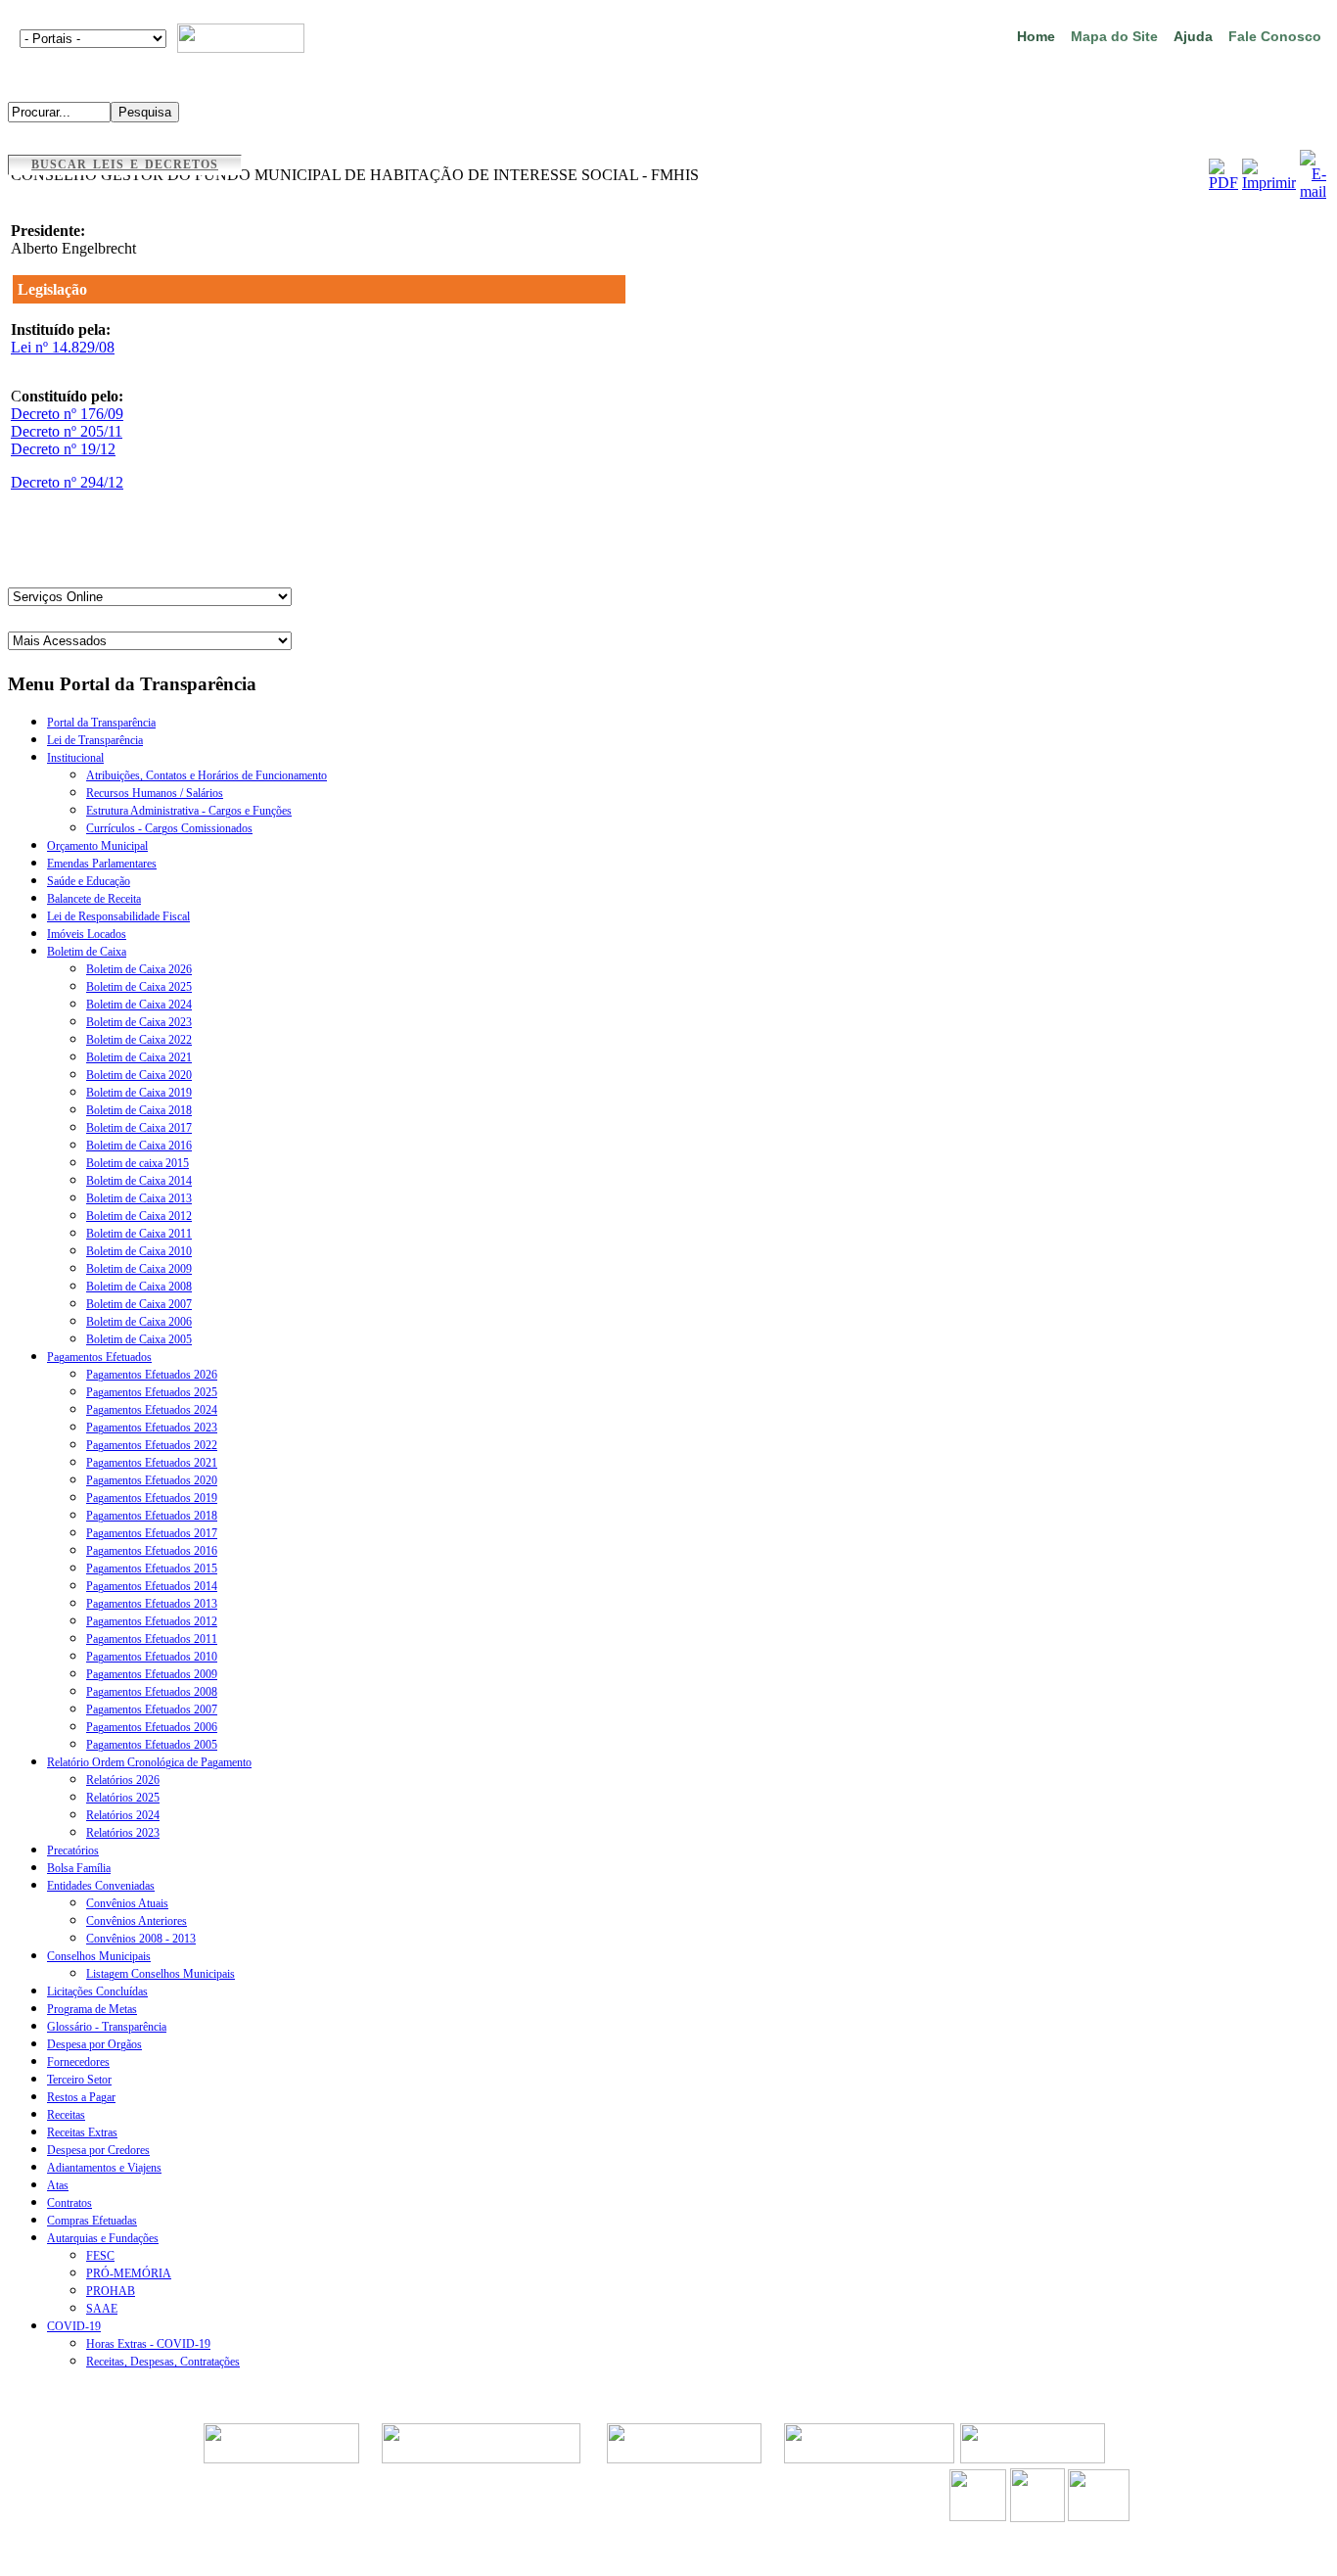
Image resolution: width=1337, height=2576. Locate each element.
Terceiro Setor (79, 2080)
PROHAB (111, 2291)
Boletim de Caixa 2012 (139, 1216)
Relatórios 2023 (123, 1833)
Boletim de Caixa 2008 (139, 1287)
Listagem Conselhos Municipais (161, 1974)
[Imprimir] (1269, 183)
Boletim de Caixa (87, 952)
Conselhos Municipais (99, 1956)
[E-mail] (1313, 191)
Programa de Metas (92, 2009)
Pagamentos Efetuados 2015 (152, 1569)
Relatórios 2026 (123, 1780)
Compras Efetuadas (92, 2221)
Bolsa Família (79, 1868)
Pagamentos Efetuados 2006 (152, 1727)
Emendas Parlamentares (102, 864)
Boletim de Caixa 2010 (139, 1251)
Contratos (69, 2203)
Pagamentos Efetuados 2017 (152, 1533)
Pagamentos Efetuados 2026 (152, 1375)
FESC (100, 2256)
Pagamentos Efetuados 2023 (152, 1428)
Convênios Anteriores (137, 1921)
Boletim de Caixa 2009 (139, 1269)
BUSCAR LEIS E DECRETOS (125, 164)
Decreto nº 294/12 (67, 482)
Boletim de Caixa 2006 (139, 1322)
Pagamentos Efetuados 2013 (152, 1604)
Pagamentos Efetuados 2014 (152, 1586)
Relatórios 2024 (123, 1815)
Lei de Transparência (95, 740)
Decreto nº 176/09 (67, 414)
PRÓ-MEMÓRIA (129, 2273)
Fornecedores (78, 2062)
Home (1036, 36)
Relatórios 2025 (123, 1798)
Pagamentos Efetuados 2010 (152, 1657)
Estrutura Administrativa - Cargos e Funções (189, 811)
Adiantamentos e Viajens (104, 2168)
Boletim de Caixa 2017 (139, 1128)
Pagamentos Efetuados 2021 (152, 1463)
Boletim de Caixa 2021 (139, 1057)
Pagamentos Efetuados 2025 (152, 1392)
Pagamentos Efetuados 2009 (152, 1674)
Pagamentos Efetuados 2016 (152, 1551)
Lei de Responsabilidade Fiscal (118, 916)
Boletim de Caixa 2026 (139, 969)
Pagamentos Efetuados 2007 (152, 1710)
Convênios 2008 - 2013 (141, 1939)
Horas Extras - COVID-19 (148, 2344)
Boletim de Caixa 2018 (139, 1110)
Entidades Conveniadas (101, 1886)
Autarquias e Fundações (103, 2238)
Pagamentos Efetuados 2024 (152, 1410)
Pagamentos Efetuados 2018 (152, 1516)
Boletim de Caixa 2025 (139, 987)
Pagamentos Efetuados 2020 (152, 1480)
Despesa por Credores (98, 2150)
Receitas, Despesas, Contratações (163, 2362)
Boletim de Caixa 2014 (139, 1181)
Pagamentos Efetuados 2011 (152, 1639)
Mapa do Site (1114, 36)
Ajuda (1193, 36)
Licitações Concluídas (97, 1991)
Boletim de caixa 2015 (138, 1163)
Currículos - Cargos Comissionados (169, 828)
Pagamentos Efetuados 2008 (152, 1692)
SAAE (102, 2309)
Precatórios (73, 1850)
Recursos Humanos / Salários (155, 793)
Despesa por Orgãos (94, 2044)
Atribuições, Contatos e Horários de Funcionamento (207, 775)
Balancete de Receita (94, 899)
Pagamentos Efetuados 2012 (152, 1621)
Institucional (75, 758)
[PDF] (1223, 183)
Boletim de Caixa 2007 (139, 1304)
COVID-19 (74, 2326)
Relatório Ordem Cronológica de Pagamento (149, 1762)
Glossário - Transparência (107, 2027)
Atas (58, 2185)
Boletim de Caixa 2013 (139, 1198)
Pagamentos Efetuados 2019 (152, 1498)
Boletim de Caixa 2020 (139, 1075)
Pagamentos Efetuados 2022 (152, 1445)
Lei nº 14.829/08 (63, 347)
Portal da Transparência (101, 723)
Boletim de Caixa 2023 (139, 1022)
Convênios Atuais (127, 1903)
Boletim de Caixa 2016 (139, 1146)
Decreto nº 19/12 (63, 449)
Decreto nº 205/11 (67, 431)
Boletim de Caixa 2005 (139, 1339)
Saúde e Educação (89, 881)
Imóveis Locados (87, 934)
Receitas (66, 2115)
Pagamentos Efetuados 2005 (152, 1745)
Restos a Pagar (81, 2097)
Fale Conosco (1275, 36)
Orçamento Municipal (97, 846)
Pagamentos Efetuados (99, 1357)
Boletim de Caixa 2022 (139, 1040)
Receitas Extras (82, 2132)
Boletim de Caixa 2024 (139, 1005)
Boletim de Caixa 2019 (139, 1093)
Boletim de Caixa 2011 (139, 1234)
